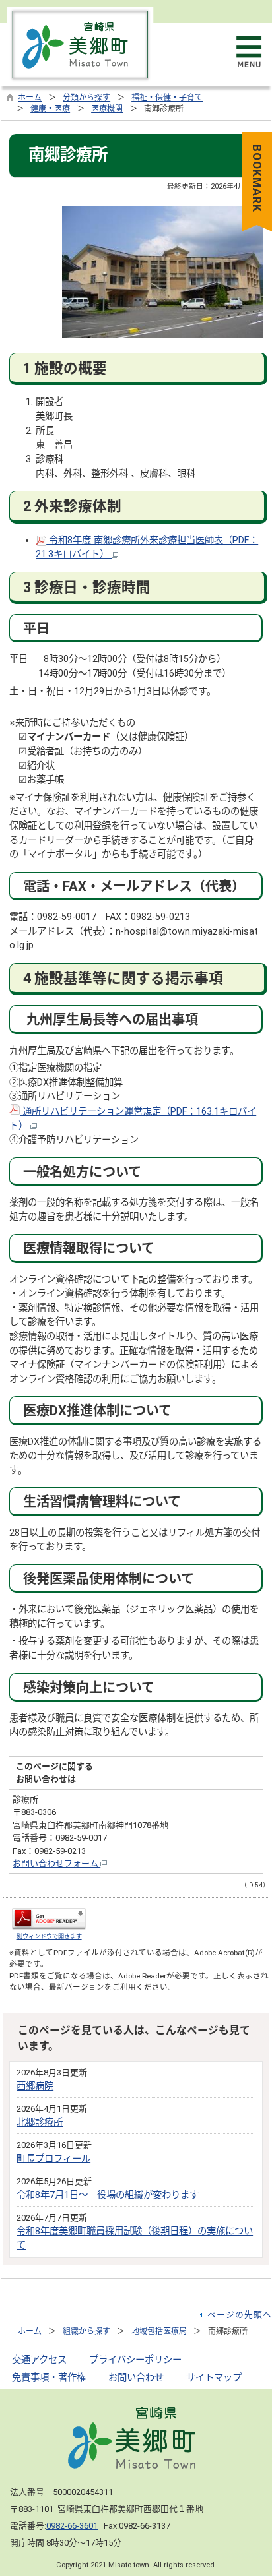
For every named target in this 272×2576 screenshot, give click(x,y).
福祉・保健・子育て (167, 98)
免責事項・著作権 (49, 2378)
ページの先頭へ (240, 2315)
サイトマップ (214, 2378)
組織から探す (86, 2331)
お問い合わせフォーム (56, 1863)
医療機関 (107, 109)
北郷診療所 (40, 2123)
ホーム (30, 98)
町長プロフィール (53, 2159)
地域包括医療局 (159, 2331)
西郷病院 (35, 2086)
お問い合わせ (136, 2378)
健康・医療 (50, 109)
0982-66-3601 (72, 2526)
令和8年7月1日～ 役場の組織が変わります (108, 2195)
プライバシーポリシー (135, 2360)
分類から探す (86, 98)
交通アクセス (39, 2360)
